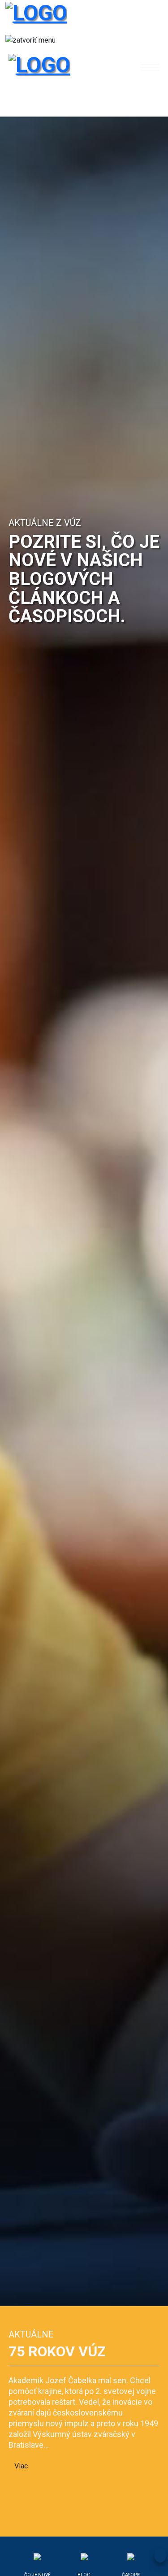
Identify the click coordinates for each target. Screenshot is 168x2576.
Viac (21, 2466)
